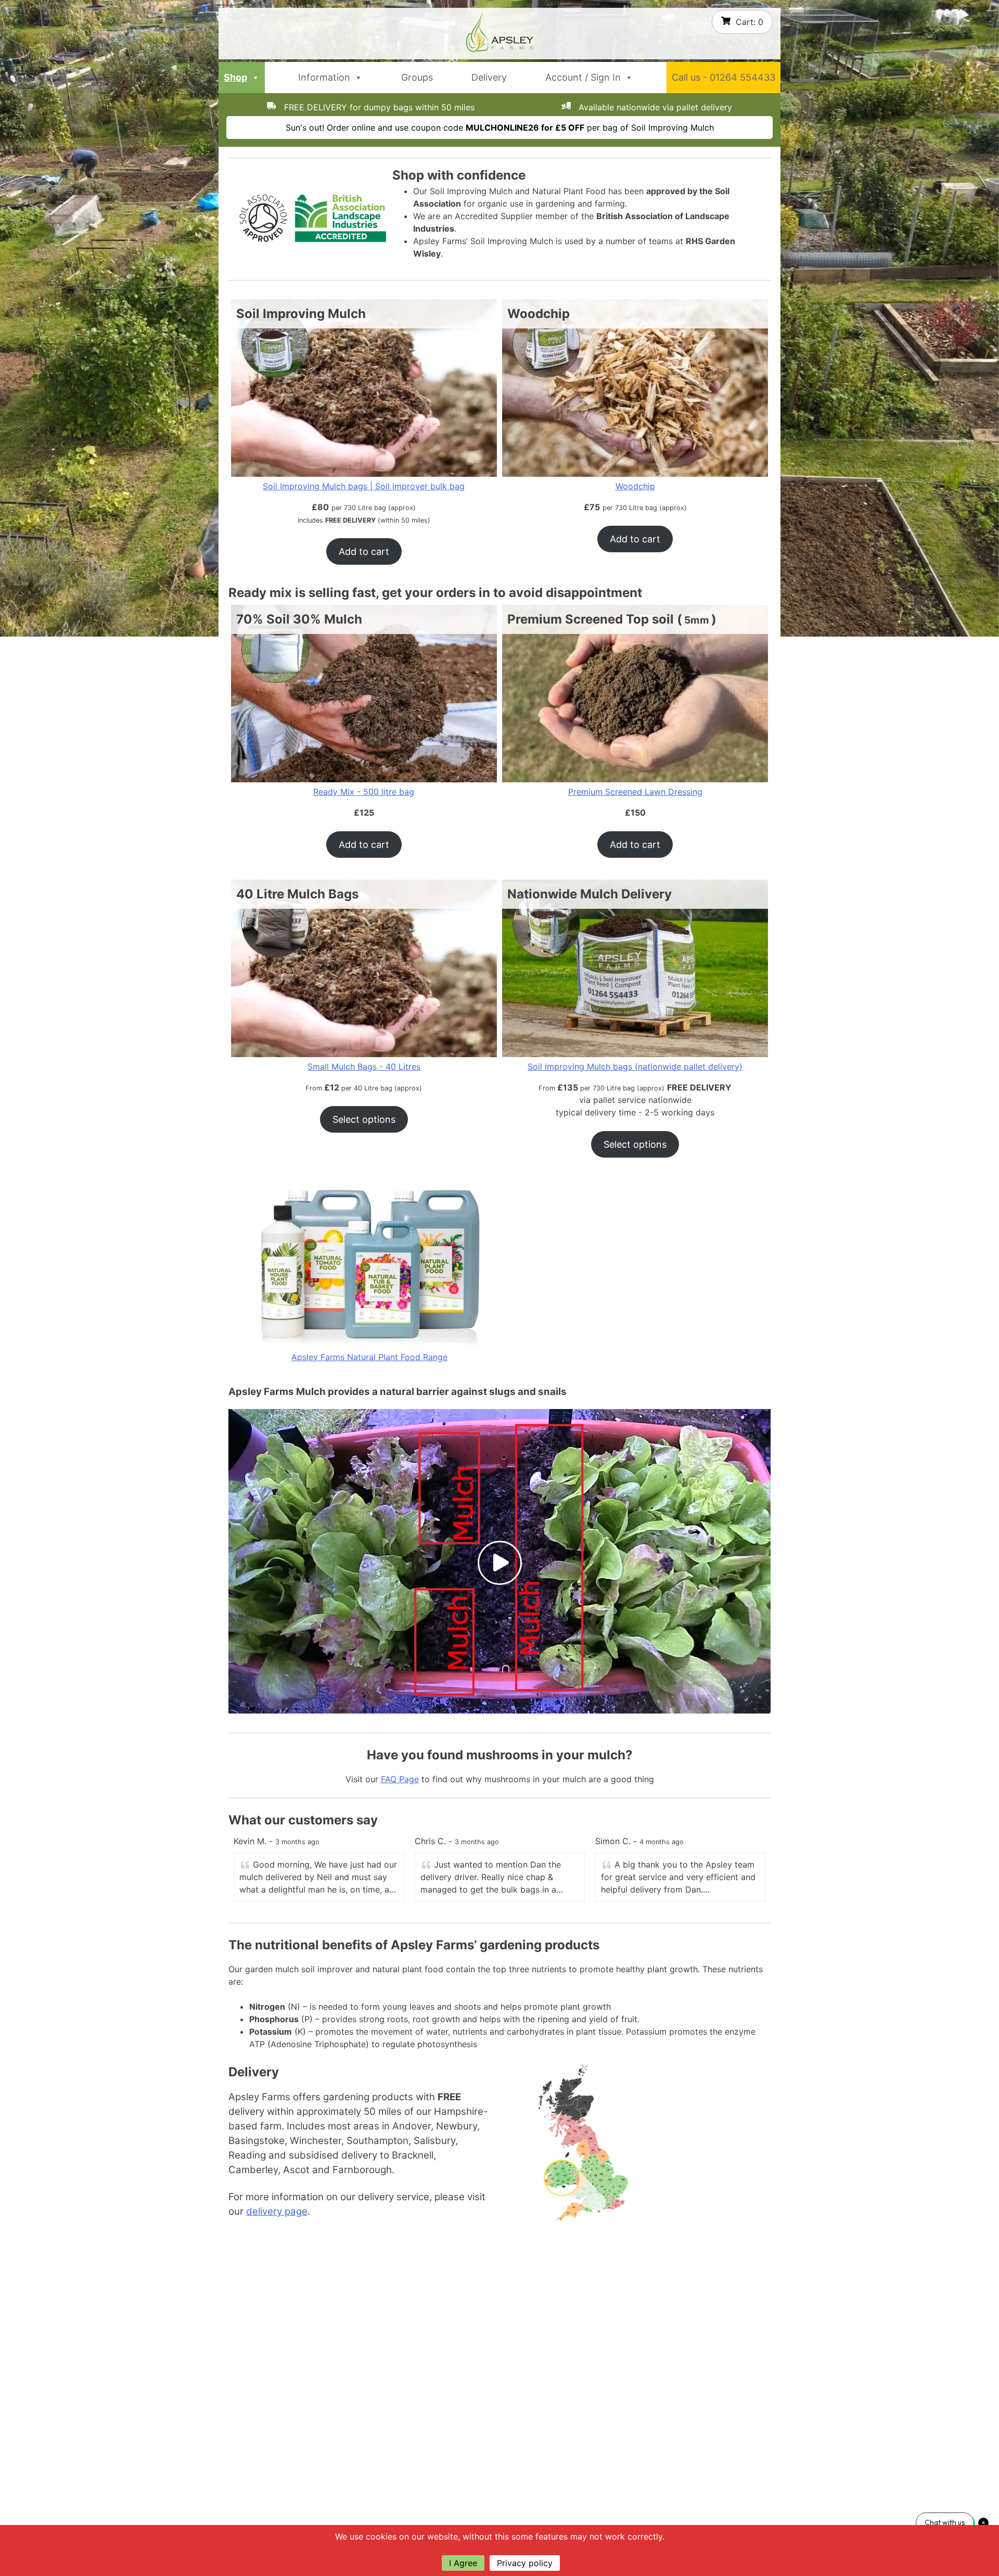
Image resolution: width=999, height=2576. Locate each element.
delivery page (277, 2211)
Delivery (489, 77)
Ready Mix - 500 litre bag (364, 792)
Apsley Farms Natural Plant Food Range (369, 1357)
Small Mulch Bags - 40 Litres (364, 1067)
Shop (235, 77)
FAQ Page (400, 1779)
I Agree (463, 2563)
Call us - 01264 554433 (723, 77)
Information (324, 77)
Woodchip (635, 486)
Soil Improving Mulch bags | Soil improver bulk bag (364, 486)
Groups (417, 77)
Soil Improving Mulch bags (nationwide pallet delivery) (635, 1067)
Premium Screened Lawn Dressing (635, 792)
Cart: (750, 22)
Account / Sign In (583, 77)
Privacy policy (525, 2563)
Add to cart (364, 551)
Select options (364, 1119)
